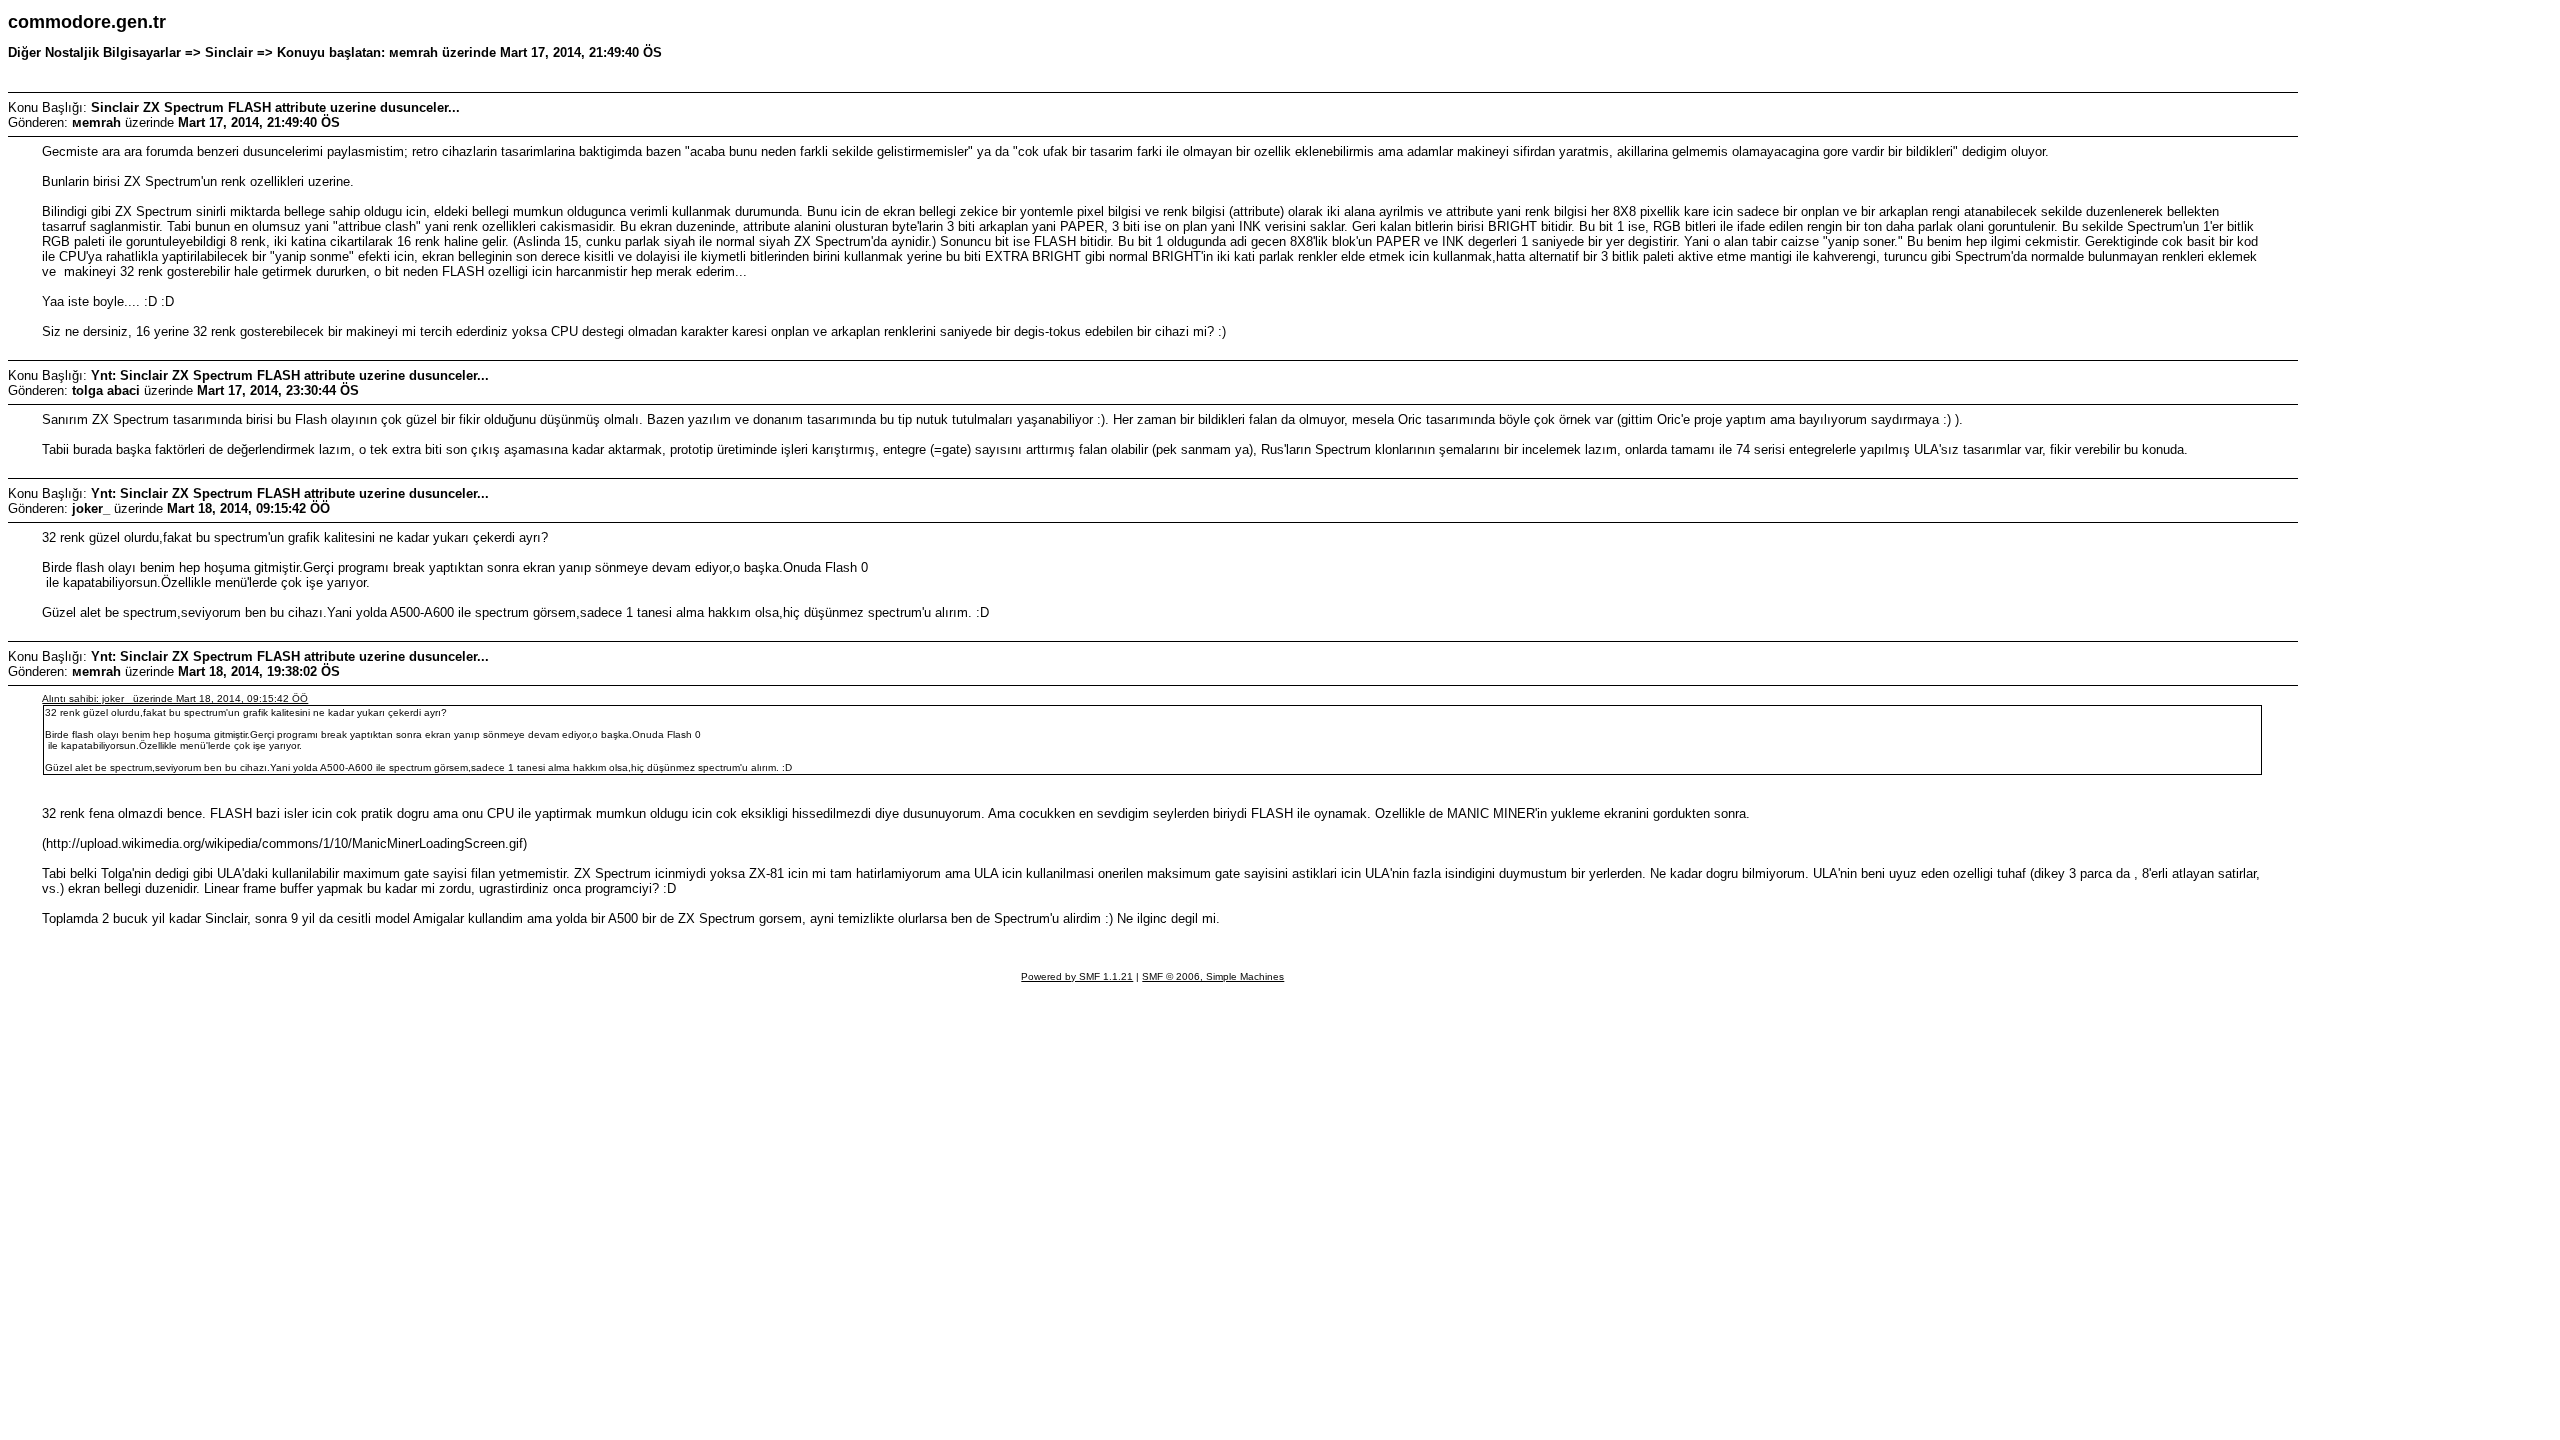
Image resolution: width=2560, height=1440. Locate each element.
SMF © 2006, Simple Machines (1213, 976)
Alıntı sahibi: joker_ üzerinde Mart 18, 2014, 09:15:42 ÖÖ (175, 698)
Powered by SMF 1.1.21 (1077, 976)
